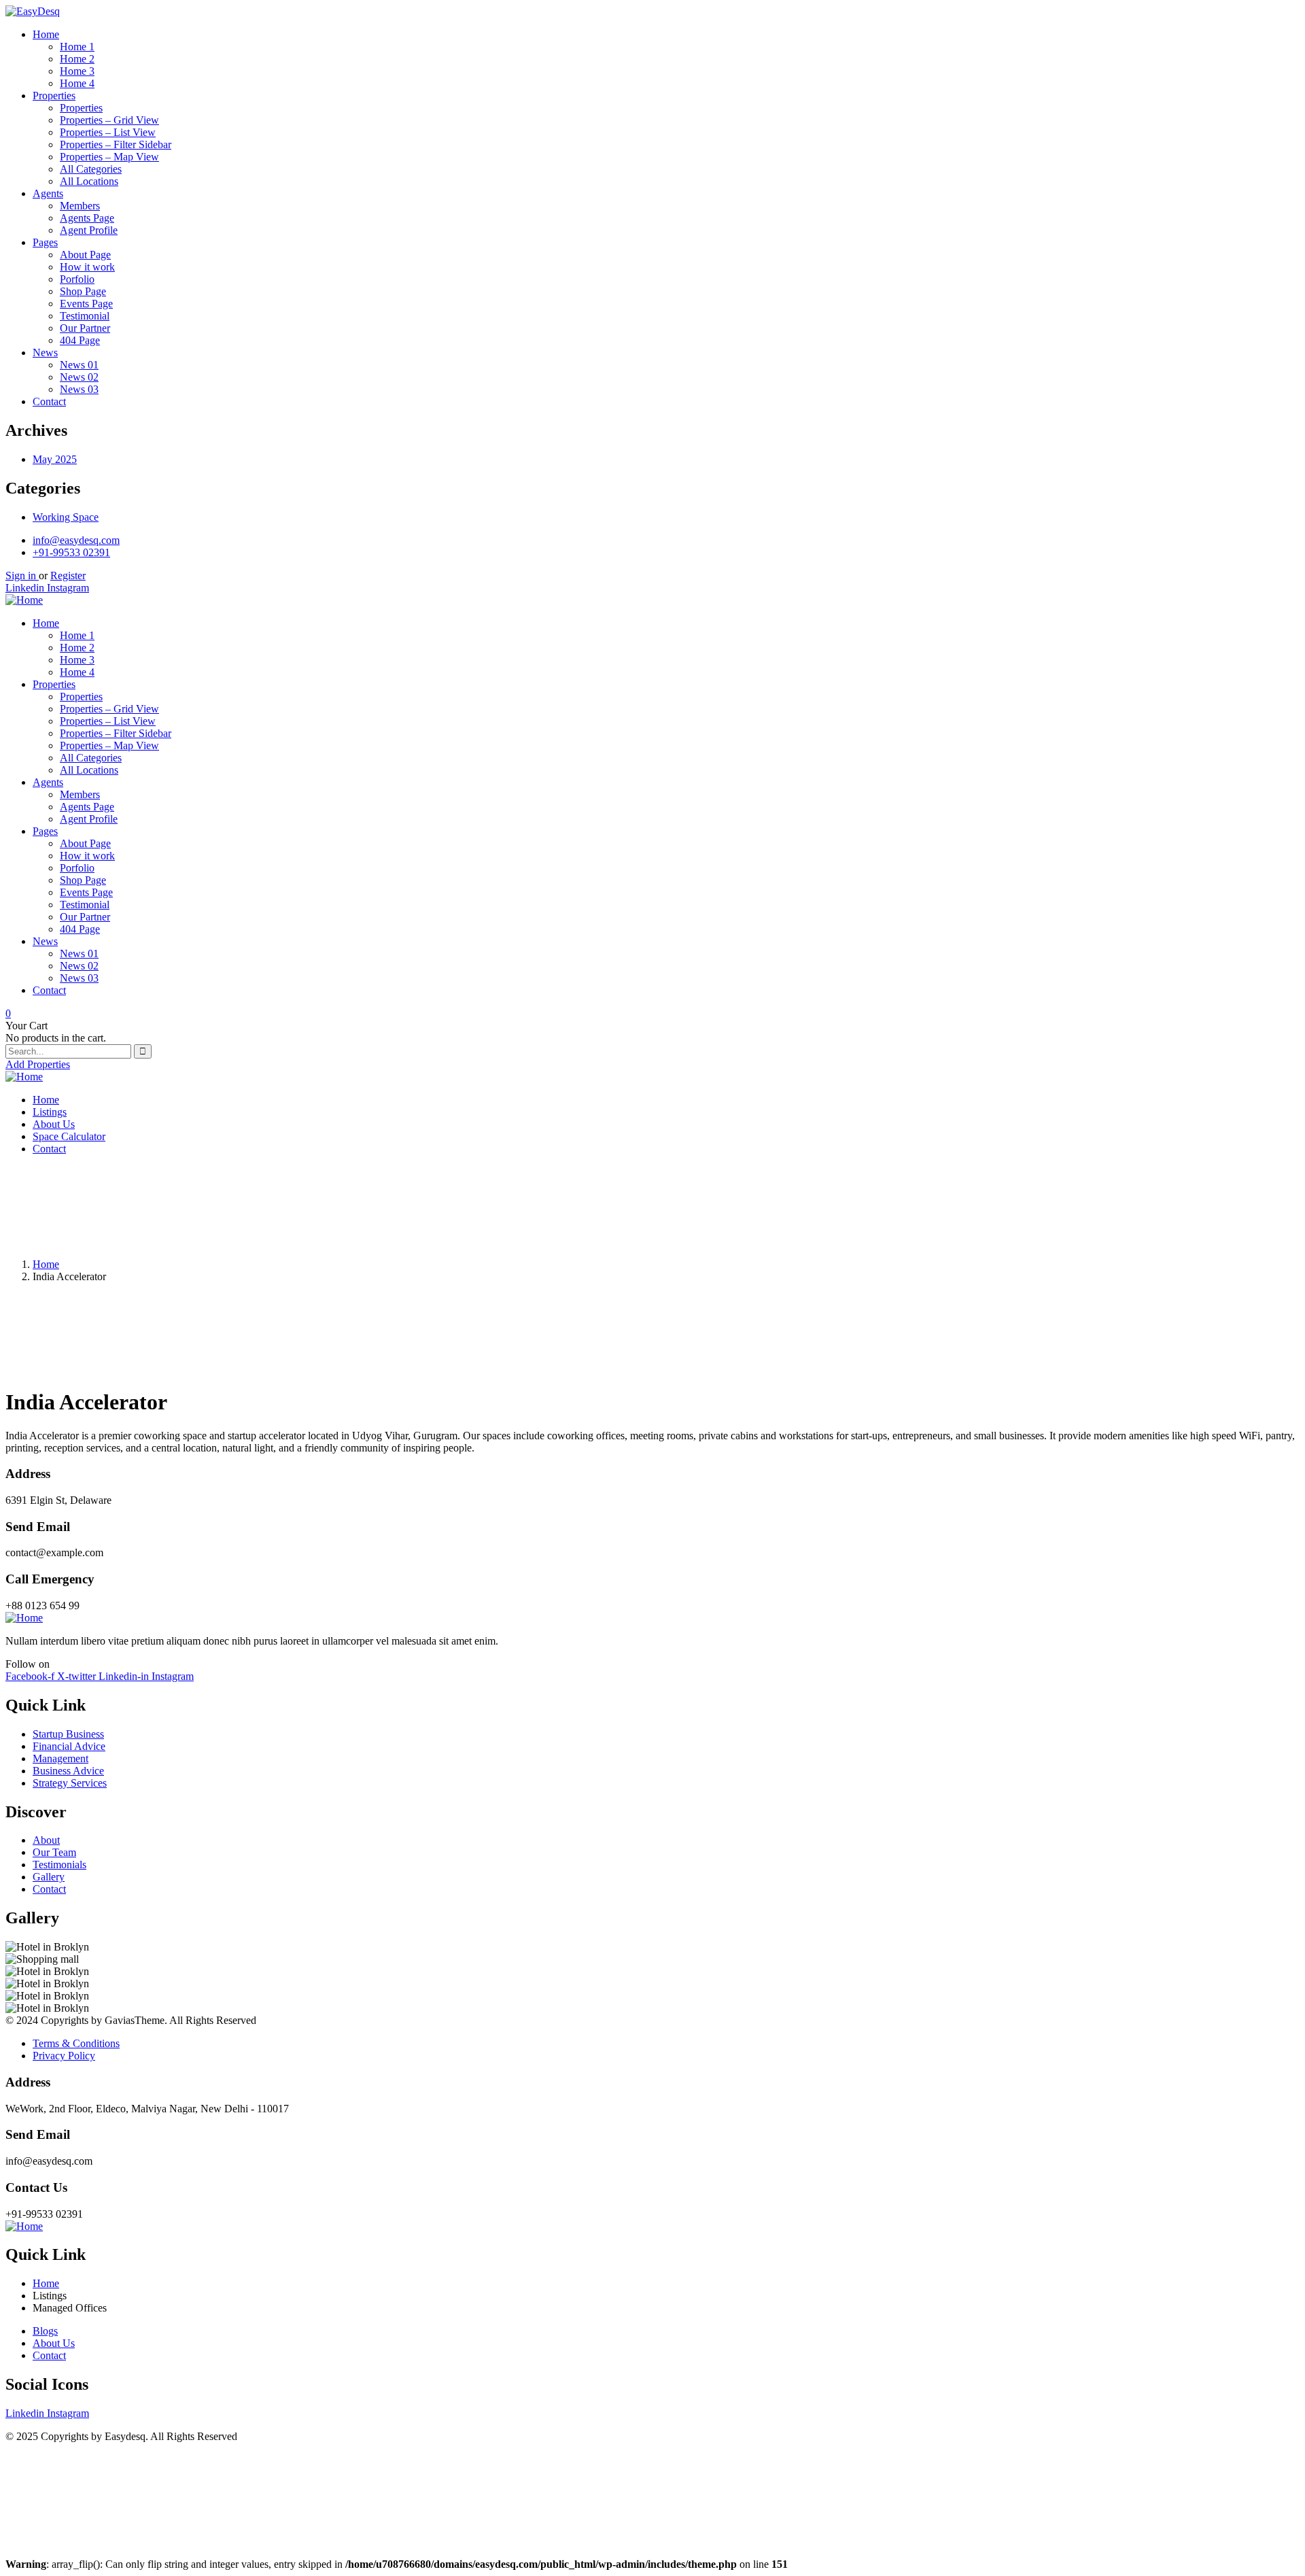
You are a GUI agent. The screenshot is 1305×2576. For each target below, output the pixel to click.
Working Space (66, 517)
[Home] (24, 600)
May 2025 (55, 459)
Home (46, 1264)
